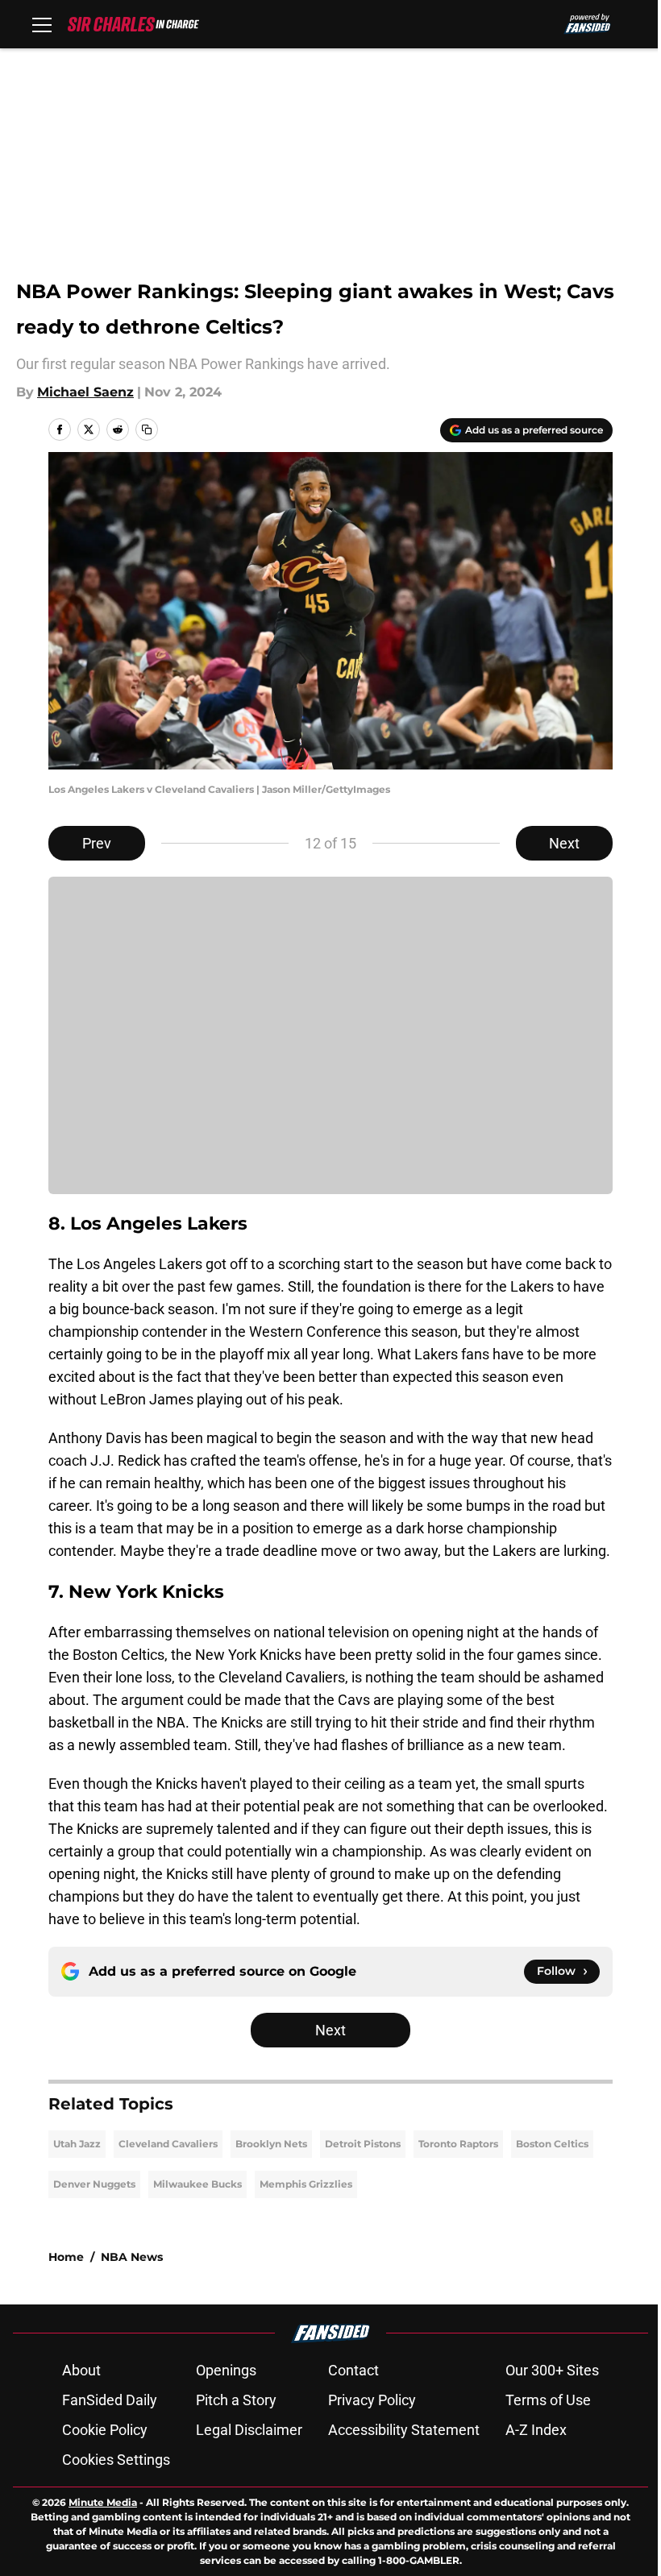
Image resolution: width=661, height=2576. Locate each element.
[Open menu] (42, 24)
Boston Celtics (552, 2144)
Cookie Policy (105, 2430)
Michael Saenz (85, 392)
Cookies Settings (116, 2460)
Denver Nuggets (94, 2184)
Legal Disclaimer (249, 2430)
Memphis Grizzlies (306, 2184)
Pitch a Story (236, 2400)
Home (66, 2257)
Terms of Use (548, 2400)
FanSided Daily (110, 2400)
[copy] (147, 429)
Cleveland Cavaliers (168, 2144)
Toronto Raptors (458, 2144)
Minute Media (103, 2502)
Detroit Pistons (363, 2144)
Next (564, 843)
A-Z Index (536, 2430)
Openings (226, 2370)
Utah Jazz (77, 2144)
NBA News (132, 2257)
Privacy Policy (372, 2400)
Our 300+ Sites (552, 2370)
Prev (97, 843)
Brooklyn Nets (271, 2144)
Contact (353, 2370)
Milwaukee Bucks (197, 2184)
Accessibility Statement (404, 2430)
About (81, 2370)
